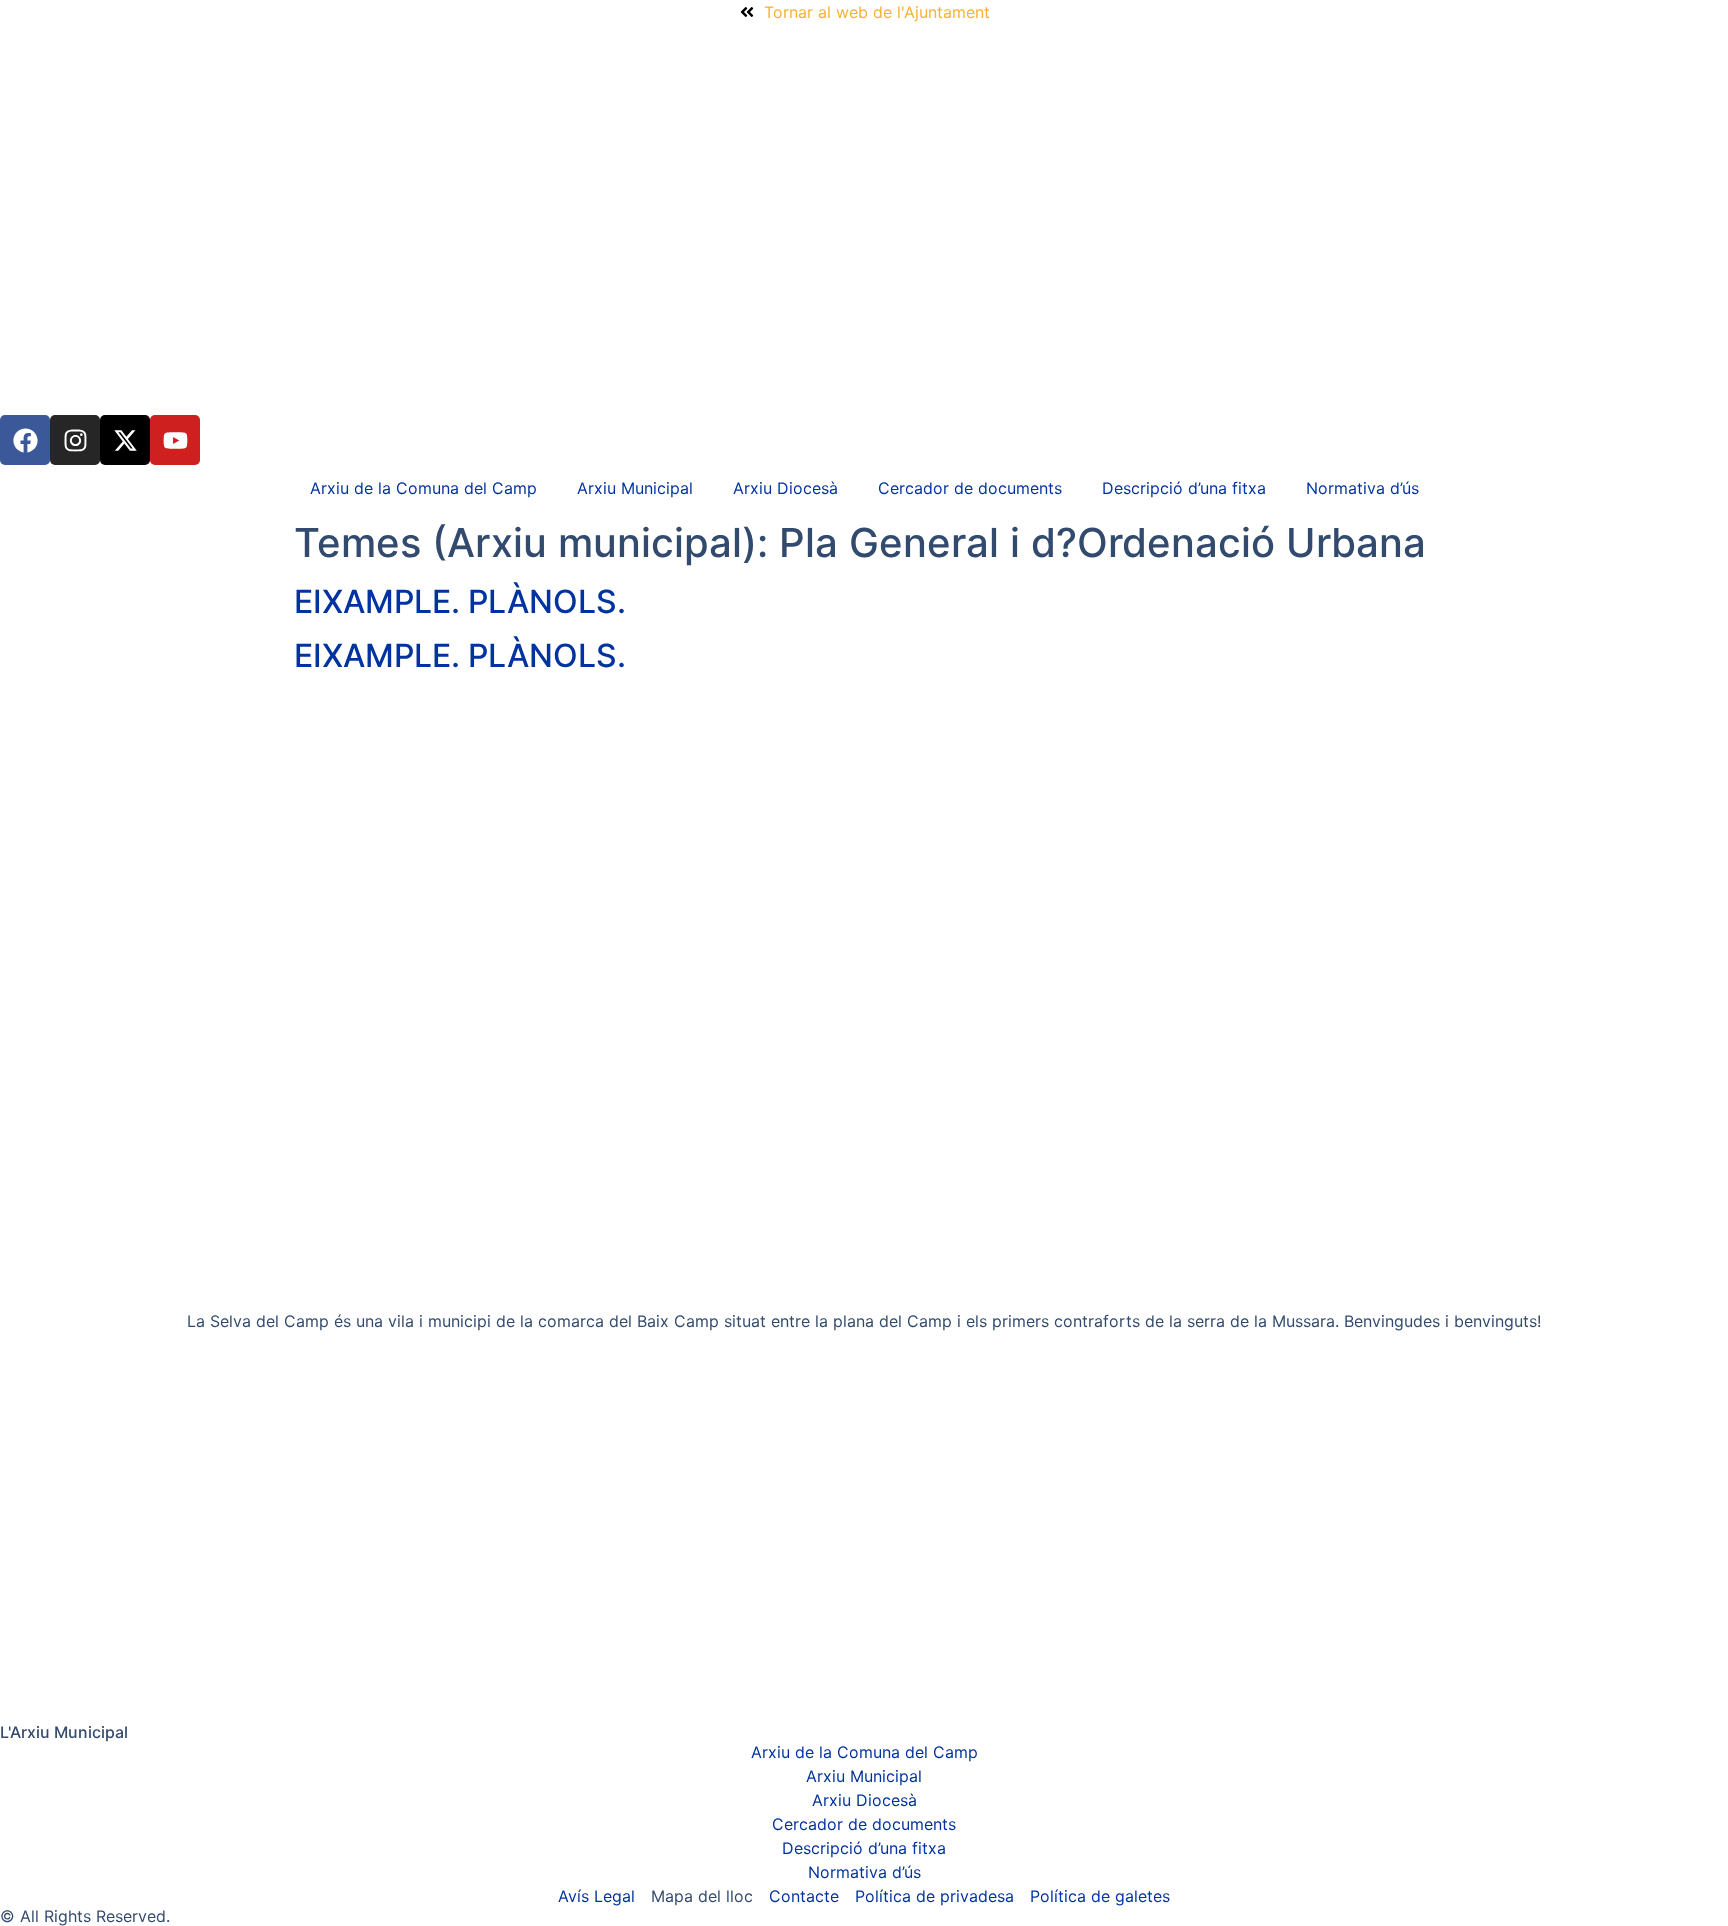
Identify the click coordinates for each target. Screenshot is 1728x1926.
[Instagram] (75, 440)
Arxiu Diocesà (785, 488)
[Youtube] (175, 440)
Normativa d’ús (1362, 488)
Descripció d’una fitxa (1184, 488)
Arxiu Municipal (635, 488)
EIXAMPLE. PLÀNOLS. (460, 601)
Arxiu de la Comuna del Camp (423, 488)
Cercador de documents (970, 488)
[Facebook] (25, 440)
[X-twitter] (125, 440)
